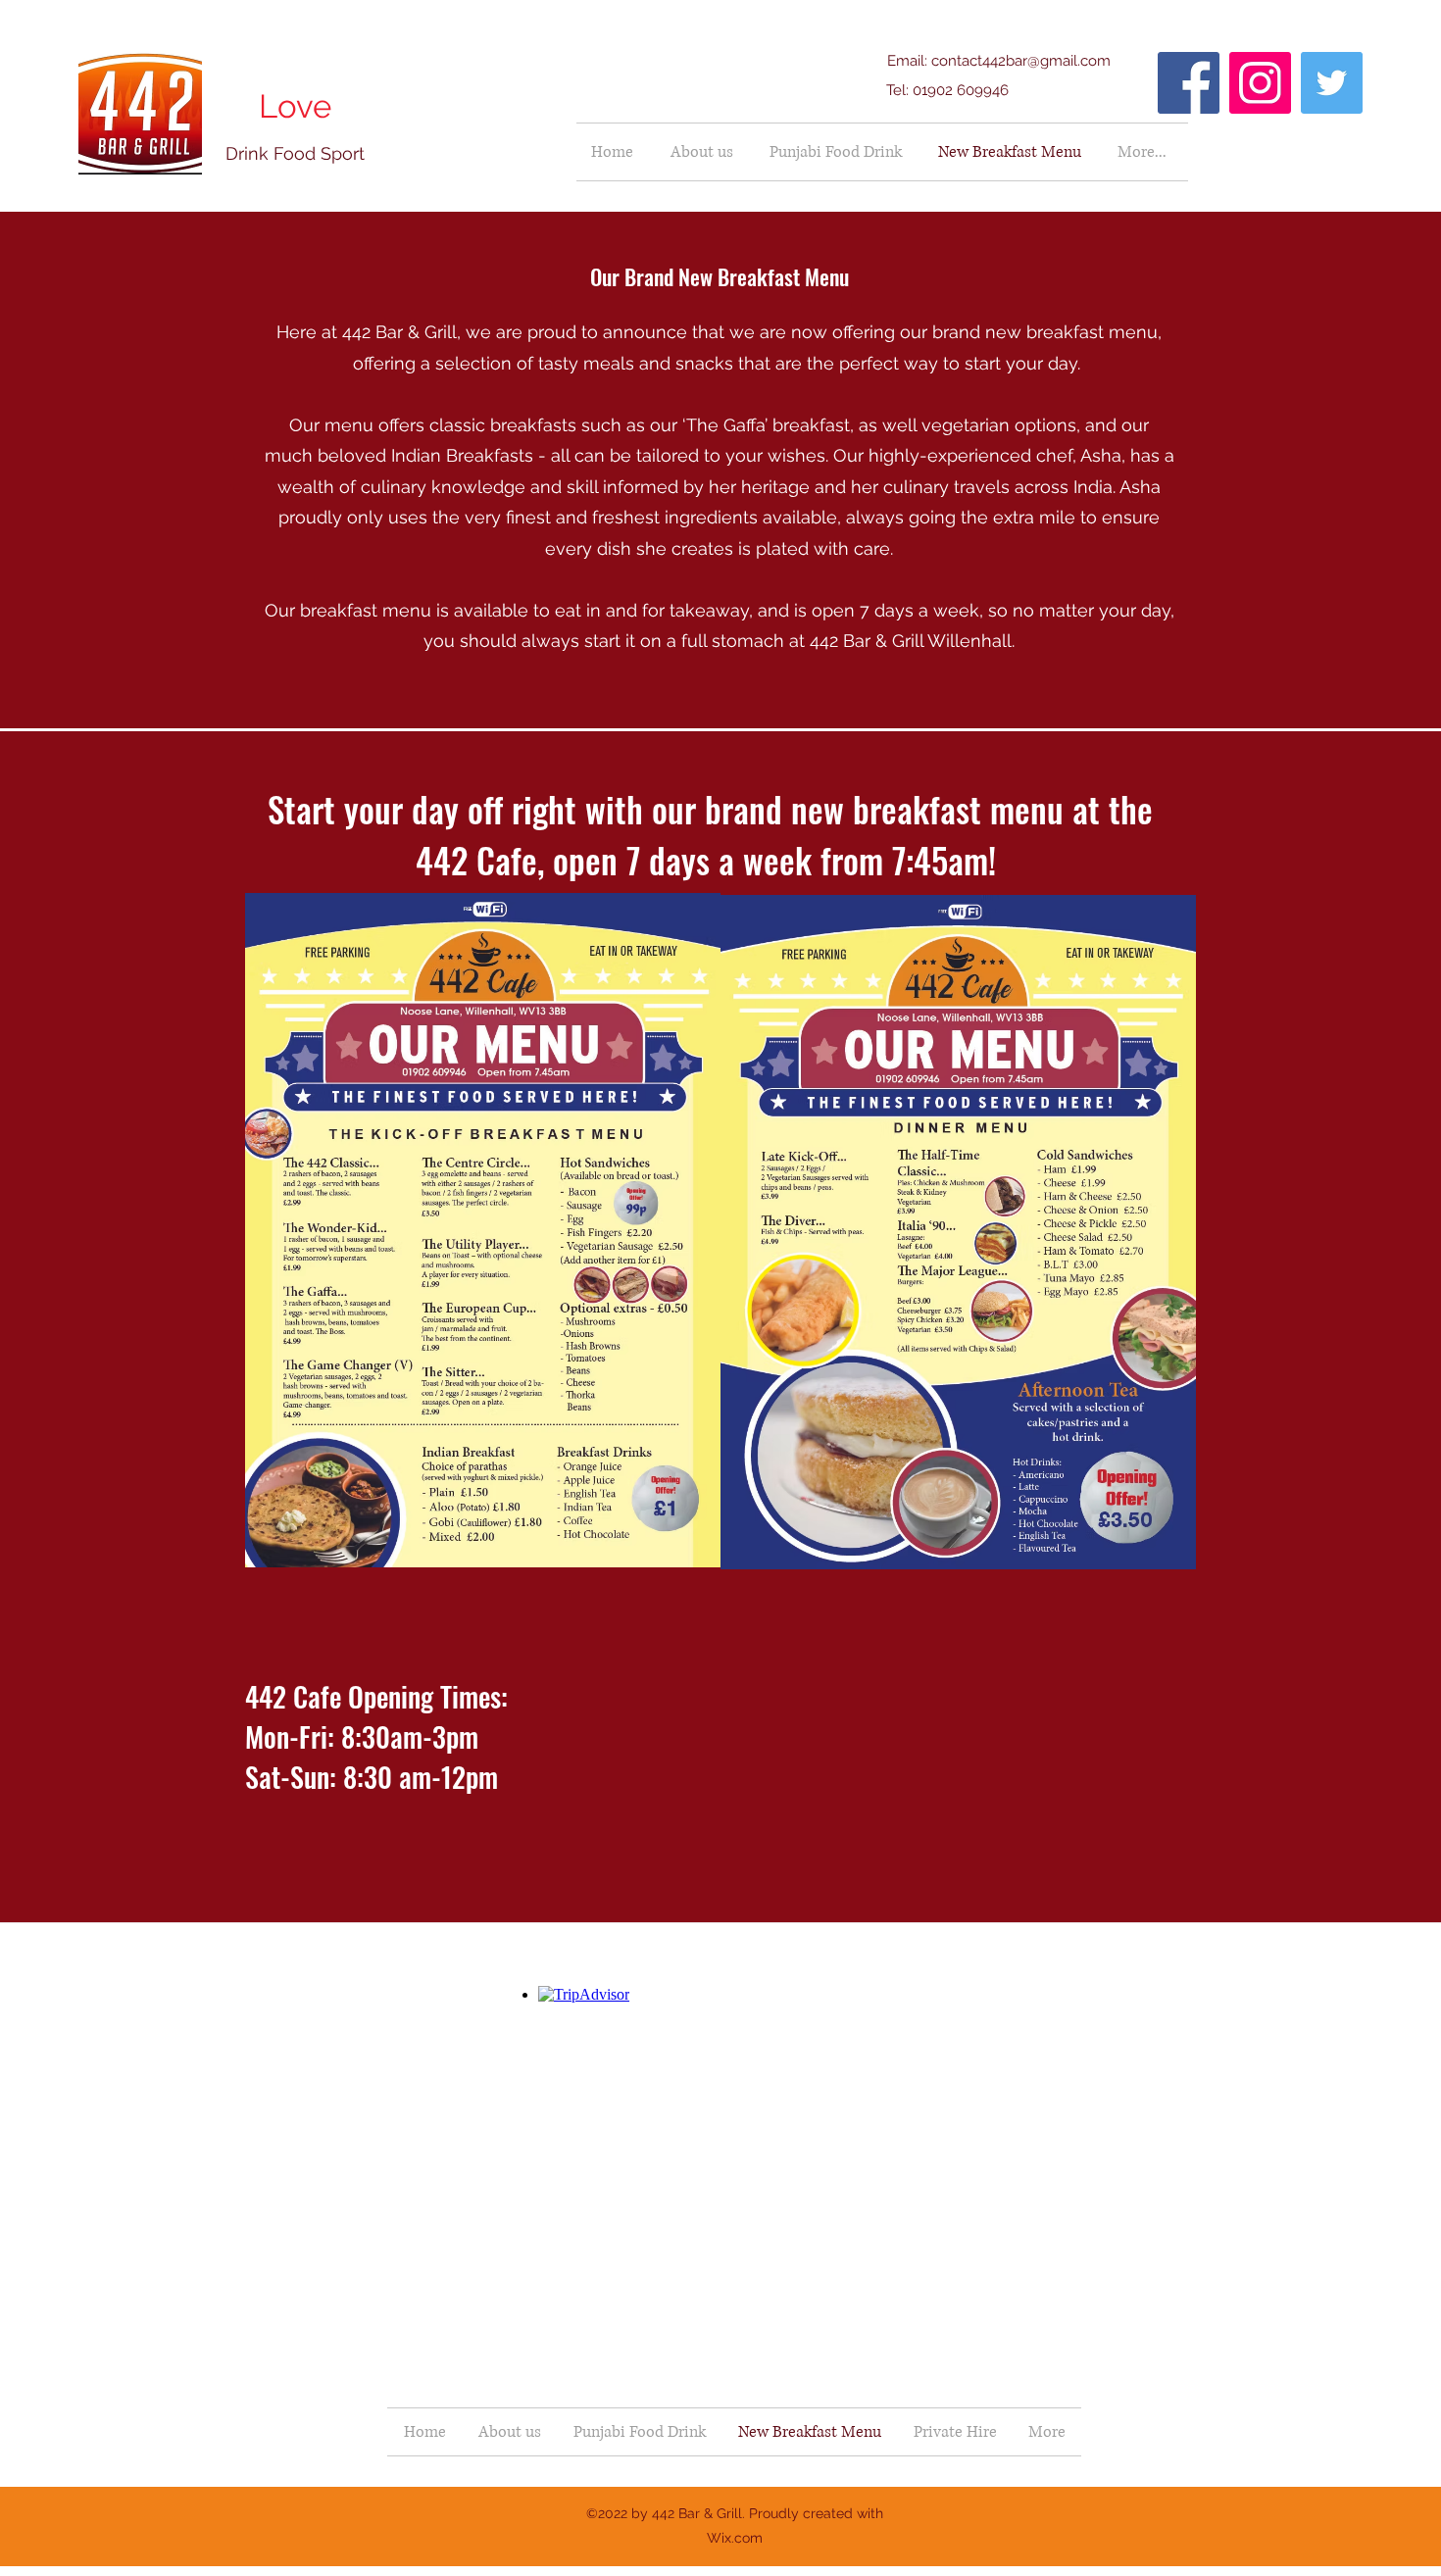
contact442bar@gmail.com (1021, 61)
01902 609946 (961, 90)
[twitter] (1332, 83)
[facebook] (1189, 83)
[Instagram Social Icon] (1260, 83)
